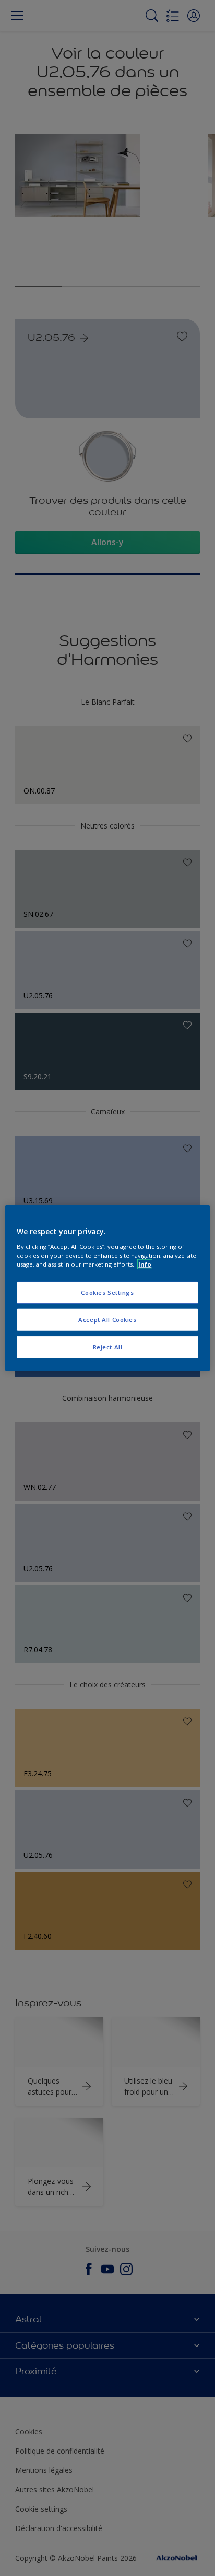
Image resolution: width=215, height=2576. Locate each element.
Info (145, 1264)
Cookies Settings (107, 1292)
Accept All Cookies (107, 1319)
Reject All (108, 1346)
